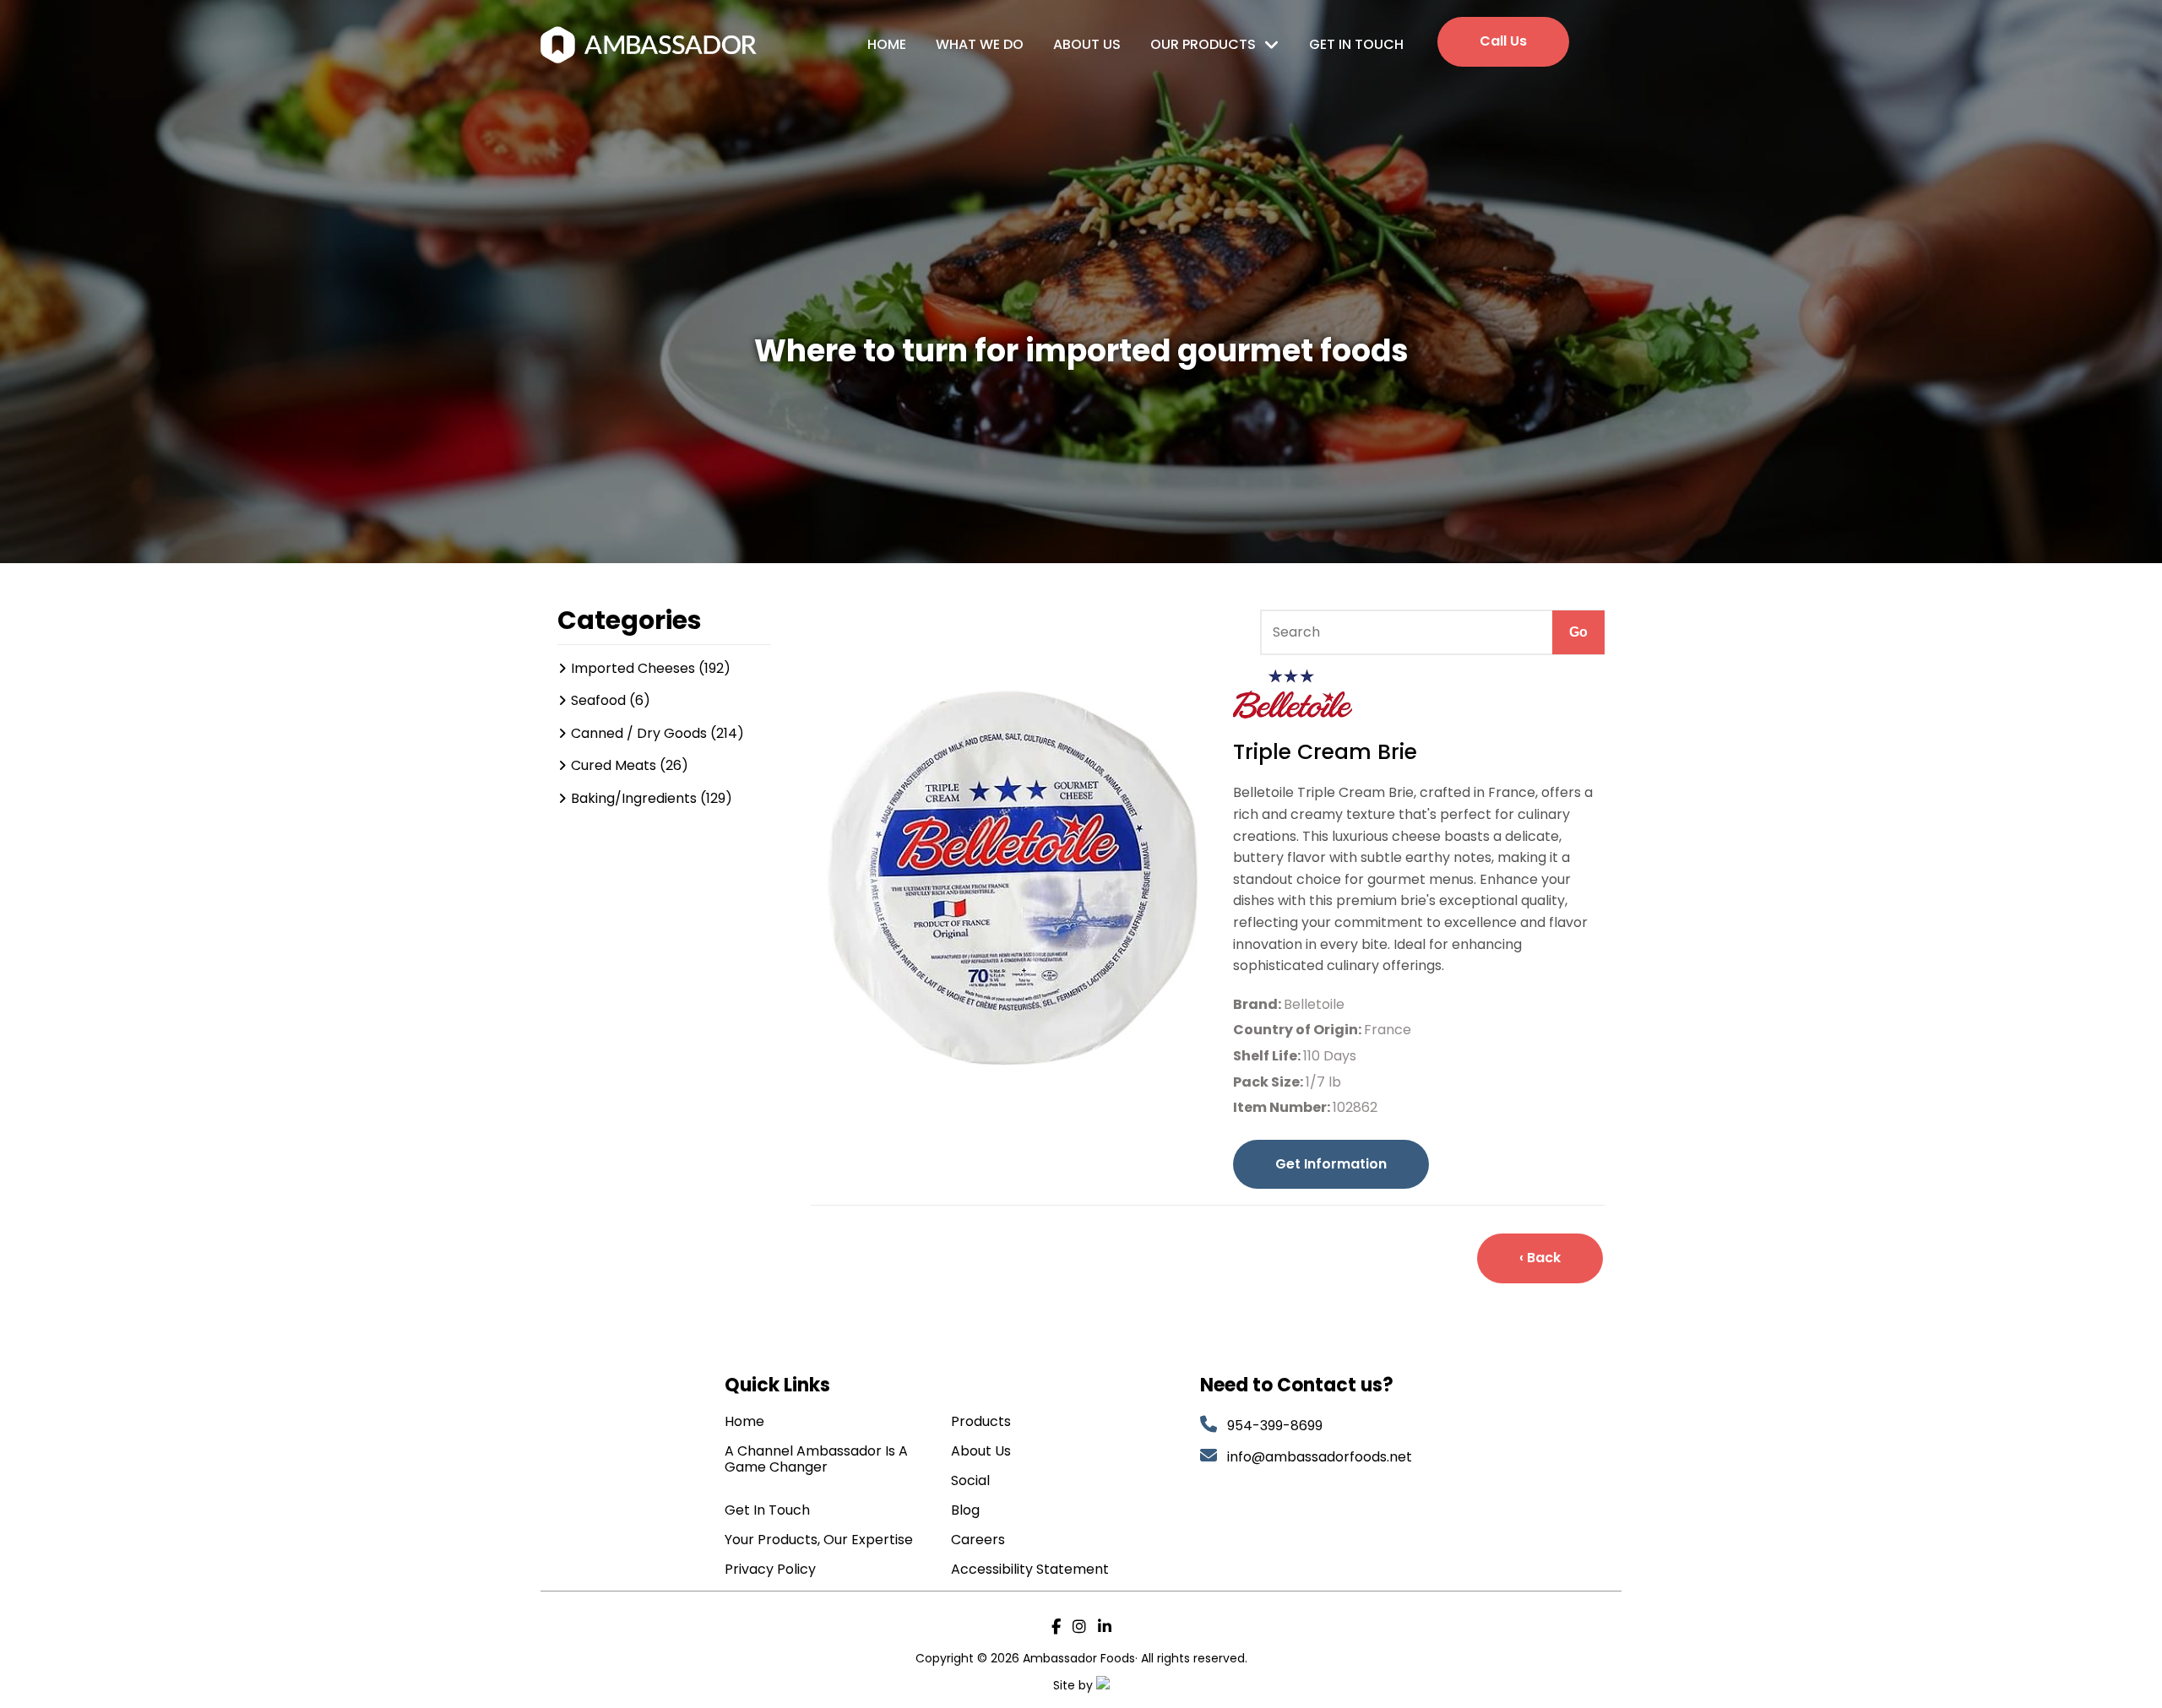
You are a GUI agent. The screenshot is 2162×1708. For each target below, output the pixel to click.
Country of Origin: (1298, 1030)
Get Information (1331, 1164)
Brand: (1258, 1004)
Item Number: (1283, 1107)
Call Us (1503, 41)
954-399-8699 (1275, 1426)
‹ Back (1540, 1258)
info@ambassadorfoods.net (1321, 1457)
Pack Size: (1269, 1082)
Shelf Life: (1268, 1056)
